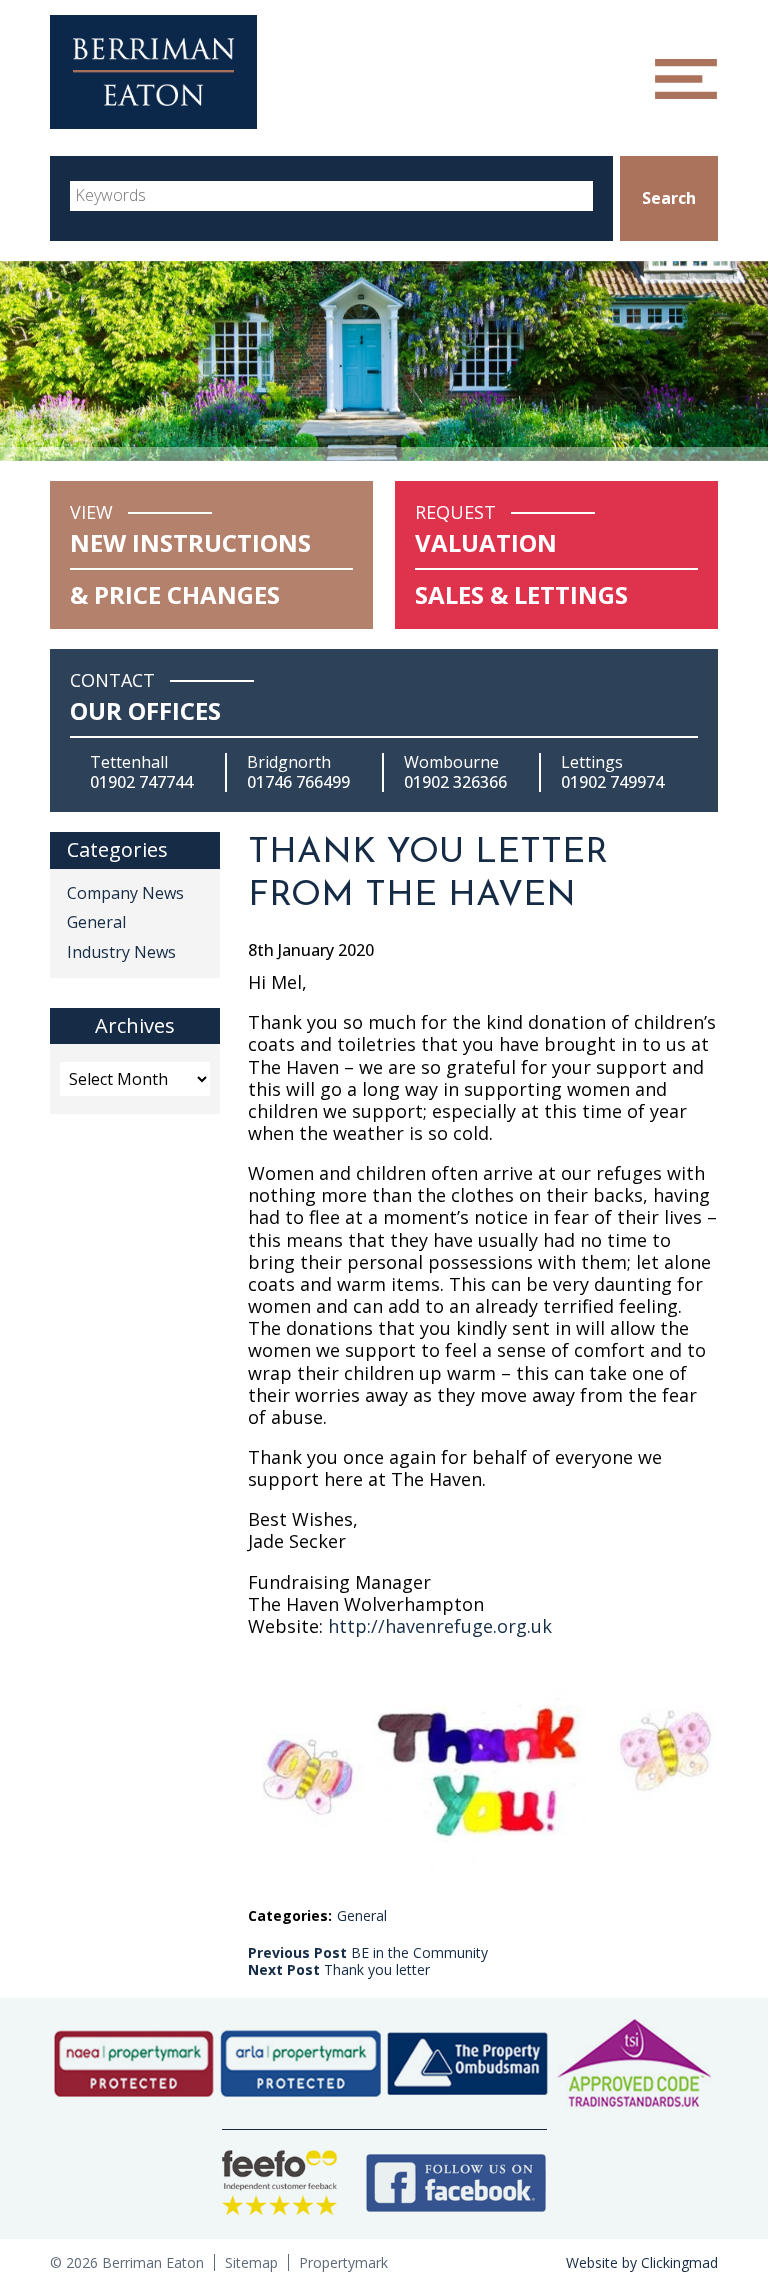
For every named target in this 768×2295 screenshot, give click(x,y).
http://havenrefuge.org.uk (440, 1626)
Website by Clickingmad (642, 2262)
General (362, 1915)
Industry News (121, 952)
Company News (125, 893)
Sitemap (251, 2262)
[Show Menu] (686, 79)
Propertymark (343, 2262)
